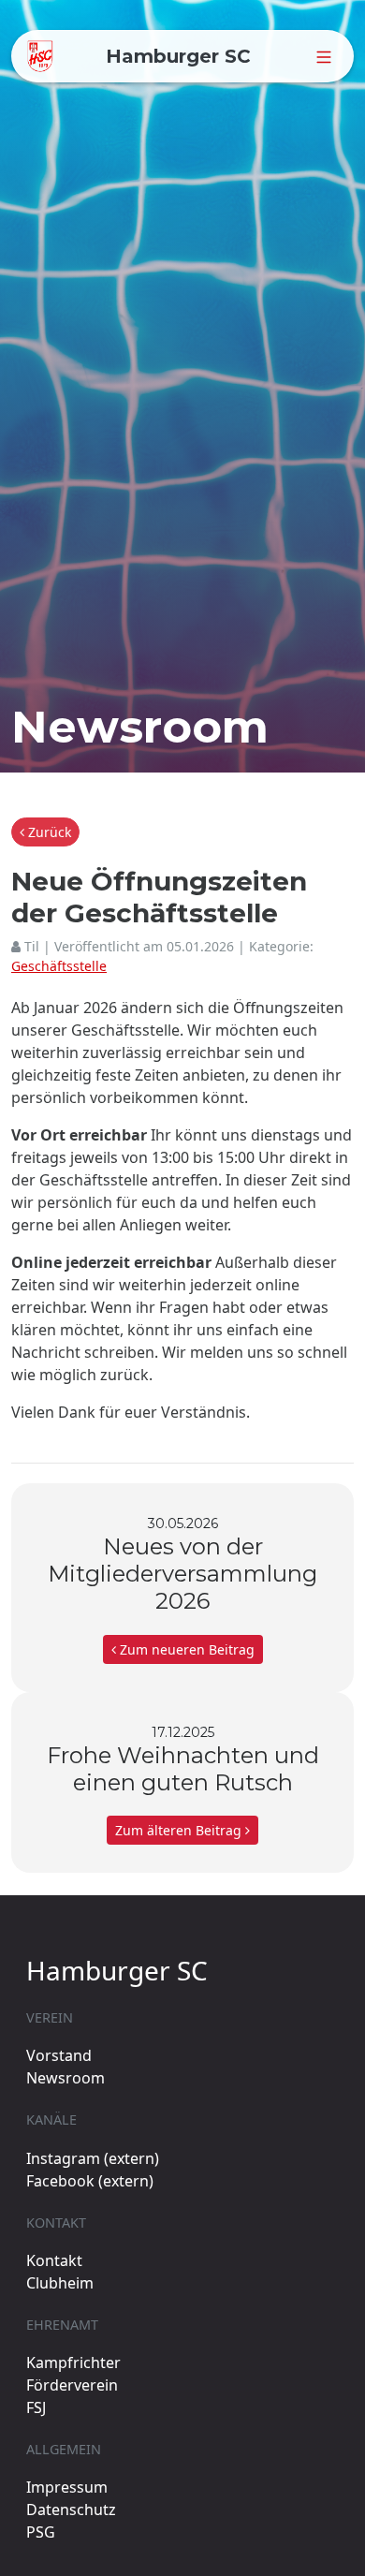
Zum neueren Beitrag (185, 1649)
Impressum (67, 2487)
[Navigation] (324, 56)
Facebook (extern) (90, 2181)
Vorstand (59, 2055)
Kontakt (54, 2260)
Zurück (48, 832)
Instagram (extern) (93, 2158)
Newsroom (66, 2078)
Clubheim (60, 2283)
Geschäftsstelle (59, 966)
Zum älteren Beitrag (180, 1830)
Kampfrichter (73, 2363)
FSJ (36, 2407)
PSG (41, 2532)
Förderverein (72, 2385)
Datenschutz (71, 2510)
